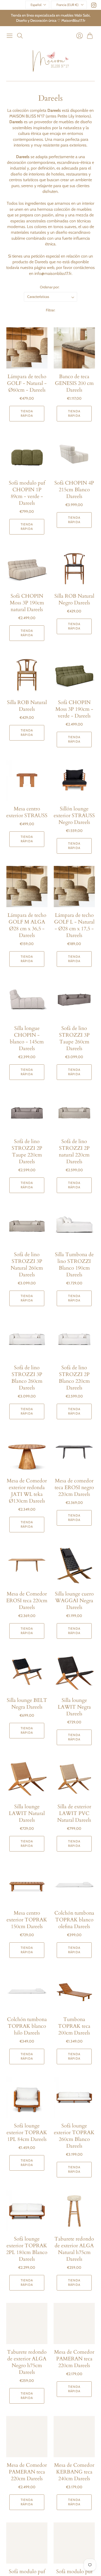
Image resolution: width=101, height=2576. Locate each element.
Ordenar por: (50, 287)
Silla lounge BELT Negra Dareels (27, 1704)
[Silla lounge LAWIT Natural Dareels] (27, 1778)
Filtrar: (51, 310)
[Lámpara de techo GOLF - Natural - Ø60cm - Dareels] (27, 348)
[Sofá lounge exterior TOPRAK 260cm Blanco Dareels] (74, 2097)
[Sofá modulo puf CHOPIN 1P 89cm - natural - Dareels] (27, 2543)
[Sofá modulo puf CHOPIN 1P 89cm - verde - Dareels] (27, 454)
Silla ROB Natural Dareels (27, 706)
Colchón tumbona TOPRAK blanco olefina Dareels (74, 1920)
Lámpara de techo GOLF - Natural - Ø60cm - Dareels (27, 383)
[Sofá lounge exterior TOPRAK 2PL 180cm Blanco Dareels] (27, 2210)
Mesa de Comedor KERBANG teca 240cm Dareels (74, 2472)
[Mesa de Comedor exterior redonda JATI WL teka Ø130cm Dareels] (27, 1452)
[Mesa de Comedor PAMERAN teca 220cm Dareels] (74, 2323)
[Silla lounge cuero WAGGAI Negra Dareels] (74, 1565)
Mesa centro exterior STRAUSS (27, 812)
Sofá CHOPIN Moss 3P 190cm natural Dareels (27, 603)
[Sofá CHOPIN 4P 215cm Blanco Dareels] (74, 454)
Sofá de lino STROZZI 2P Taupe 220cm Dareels (27, 1151)
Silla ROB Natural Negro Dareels (74, 599)
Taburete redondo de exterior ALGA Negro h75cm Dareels (27, 2362)
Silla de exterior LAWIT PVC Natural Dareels (74, 1813)
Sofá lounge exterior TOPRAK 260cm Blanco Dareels (74, 2136)
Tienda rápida (27, 413)
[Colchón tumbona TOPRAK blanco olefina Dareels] (74, 1885)
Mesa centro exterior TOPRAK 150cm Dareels (27, 1920)
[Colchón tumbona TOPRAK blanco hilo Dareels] (27, 1991)
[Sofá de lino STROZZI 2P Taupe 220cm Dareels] (27, 1113)
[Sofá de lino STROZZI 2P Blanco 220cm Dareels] (74, 1339)
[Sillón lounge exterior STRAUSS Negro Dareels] (74, 780)
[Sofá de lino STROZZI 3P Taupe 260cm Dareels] (74, 1000)
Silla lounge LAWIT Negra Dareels (74, 1707)
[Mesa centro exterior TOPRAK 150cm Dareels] (27, 1885)
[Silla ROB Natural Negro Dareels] (74, 568)
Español (36, 5)
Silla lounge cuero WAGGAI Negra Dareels (74, 1601)
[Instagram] (94, 6)
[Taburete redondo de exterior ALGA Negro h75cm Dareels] (27, 2323)
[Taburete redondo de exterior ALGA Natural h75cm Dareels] (74, 2210)
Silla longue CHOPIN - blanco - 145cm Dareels (27, 1038)
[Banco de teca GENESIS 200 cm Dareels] (74, 348)
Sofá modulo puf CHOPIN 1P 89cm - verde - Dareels (27, 493)
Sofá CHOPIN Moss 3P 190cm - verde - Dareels (74, 709)
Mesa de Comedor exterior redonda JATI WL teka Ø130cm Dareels (27, 1491)
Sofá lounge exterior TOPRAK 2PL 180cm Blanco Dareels (27, 2249)
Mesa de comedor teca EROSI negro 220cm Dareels (74, 1487)
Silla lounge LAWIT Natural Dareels (27, 1813)
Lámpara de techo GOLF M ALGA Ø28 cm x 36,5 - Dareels (27, 925)
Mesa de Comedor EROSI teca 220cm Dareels (27, 1601)
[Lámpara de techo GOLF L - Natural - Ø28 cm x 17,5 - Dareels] (74, 887)
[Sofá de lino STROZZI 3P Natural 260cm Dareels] (27, 1226)
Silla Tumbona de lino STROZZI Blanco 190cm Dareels (74, 1265)
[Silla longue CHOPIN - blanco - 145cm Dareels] (27, 1000)
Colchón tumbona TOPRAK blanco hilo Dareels (27, 2026)
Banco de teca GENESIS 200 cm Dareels (74, 383)
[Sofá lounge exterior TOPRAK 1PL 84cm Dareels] (27, 2097)
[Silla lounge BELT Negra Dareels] (27, 1672)
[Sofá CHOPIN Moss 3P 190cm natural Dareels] (27, 568)
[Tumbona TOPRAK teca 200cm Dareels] (74, 1991)
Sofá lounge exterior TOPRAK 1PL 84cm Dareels (27, 2132)
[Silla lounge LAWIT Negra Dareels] (74, 1672)
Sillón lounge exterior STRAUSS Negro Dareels (74, 815)
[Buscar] (20, 36)
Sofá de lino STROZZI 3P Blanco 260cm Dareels (27, 1378)
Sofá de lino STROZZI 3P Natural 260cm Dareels (27, 1265)
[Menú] (10, 36)
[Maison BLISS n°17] (51, 61)
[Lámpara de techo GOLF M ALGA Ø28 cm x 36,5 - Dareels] (27, 887)
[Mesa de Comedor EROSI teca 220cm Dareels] (27, 1565)
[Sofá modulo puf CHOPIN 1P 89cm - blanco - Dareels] (74, 2543)
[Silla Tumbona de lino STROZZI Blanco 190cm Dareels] (74, 1226)
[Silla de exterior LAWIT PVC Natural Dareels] (74, 1778)
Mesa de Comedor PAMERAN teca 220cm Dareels (74, 2359)
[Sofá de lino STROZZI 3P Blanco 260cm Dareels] (27, 1339)
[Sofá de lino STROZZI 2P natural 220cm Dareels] (74, 1113)
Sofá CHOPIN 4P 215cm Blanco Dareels (74, 490)
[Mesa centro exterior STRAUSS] (27, 780)
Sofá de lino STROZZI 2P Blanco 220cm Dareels (74, 1378)
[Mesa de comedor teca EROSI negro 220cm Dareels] (74, 1452)
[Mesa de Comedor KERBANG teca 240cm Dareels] (74, 2437)
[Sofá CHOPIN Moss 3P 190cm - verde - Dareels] (74, 674)
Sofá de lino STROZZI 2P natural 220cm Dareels (74, 1151)
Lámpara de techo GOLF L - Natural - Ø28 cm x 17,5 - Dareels (74, 925)
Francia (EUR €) (67, 5)
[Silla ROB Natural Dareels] (27, 674)
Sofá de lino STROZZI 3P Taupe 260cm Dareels (74, 1038)
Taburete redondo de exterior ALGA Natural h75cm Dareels (74, 2249)
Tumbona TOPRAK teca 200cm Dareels (74, 2026)
